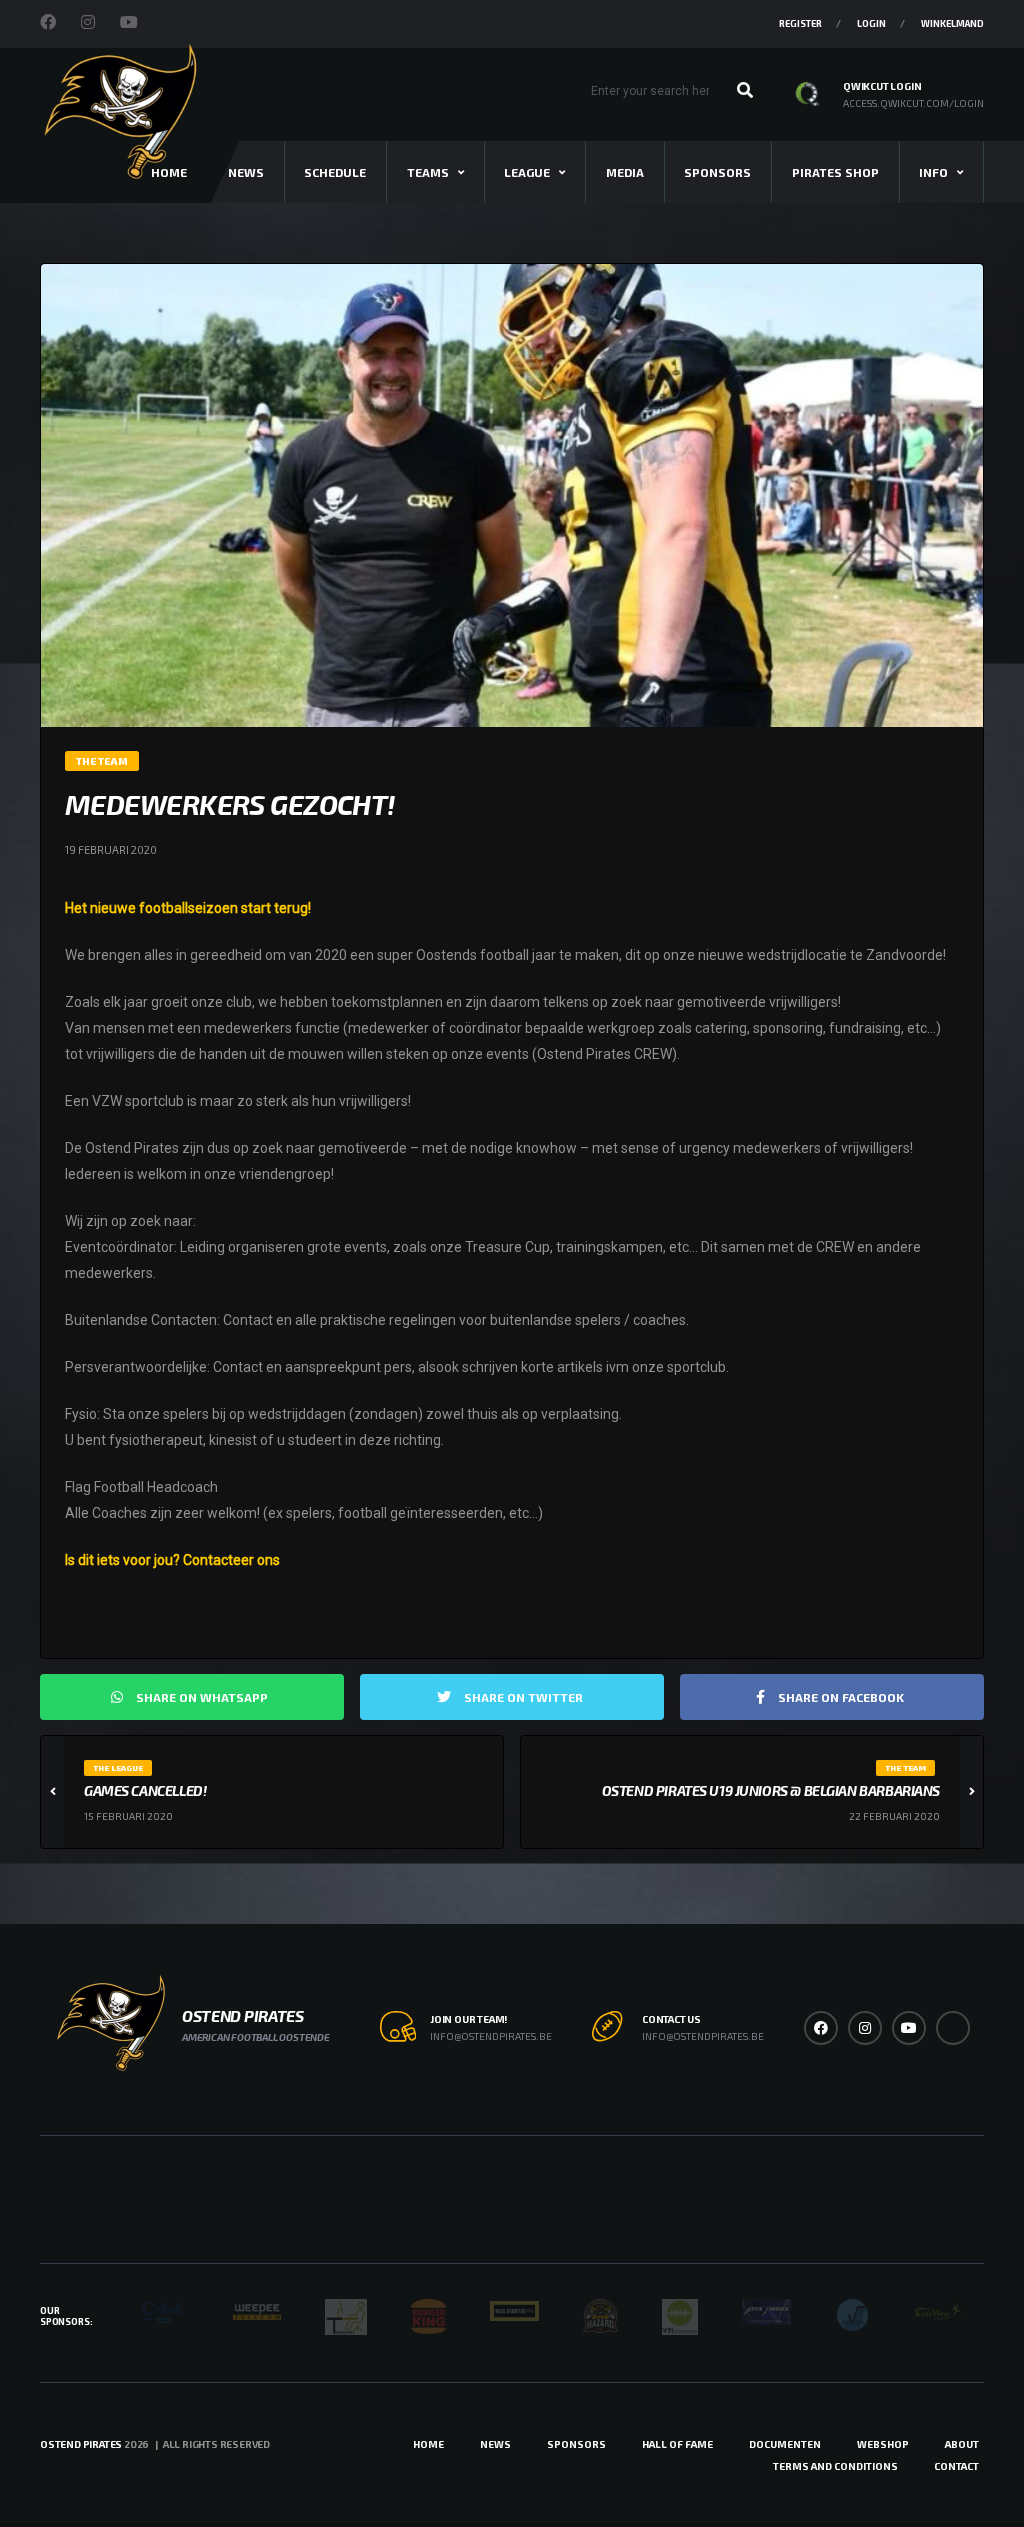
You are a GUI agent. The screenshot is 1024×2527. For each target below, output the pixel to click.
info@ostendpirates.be (491, 2036)
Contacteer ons (231, 1560)
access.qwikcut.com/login (913, 103)
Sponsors (717, 172)
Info (933, 172)
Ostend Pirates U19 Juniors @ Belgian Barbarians (771, 1790)
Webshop (883, 2444)
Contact (956, 2466)
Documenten (785, 2444)
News (246, 172)
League (527, 172)
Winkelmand (952, 23)
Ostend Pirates (81, 2444)
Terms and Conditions (835, 2466)
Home (428, 2444)
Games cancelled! (145, 1790)
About (962, 2444)
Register (800, 23)
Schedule (335, 172)
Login (871, 23)
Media (625, 172)
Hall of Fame (677, 2444)
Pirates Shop (835, 172)
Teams (428, 172)
